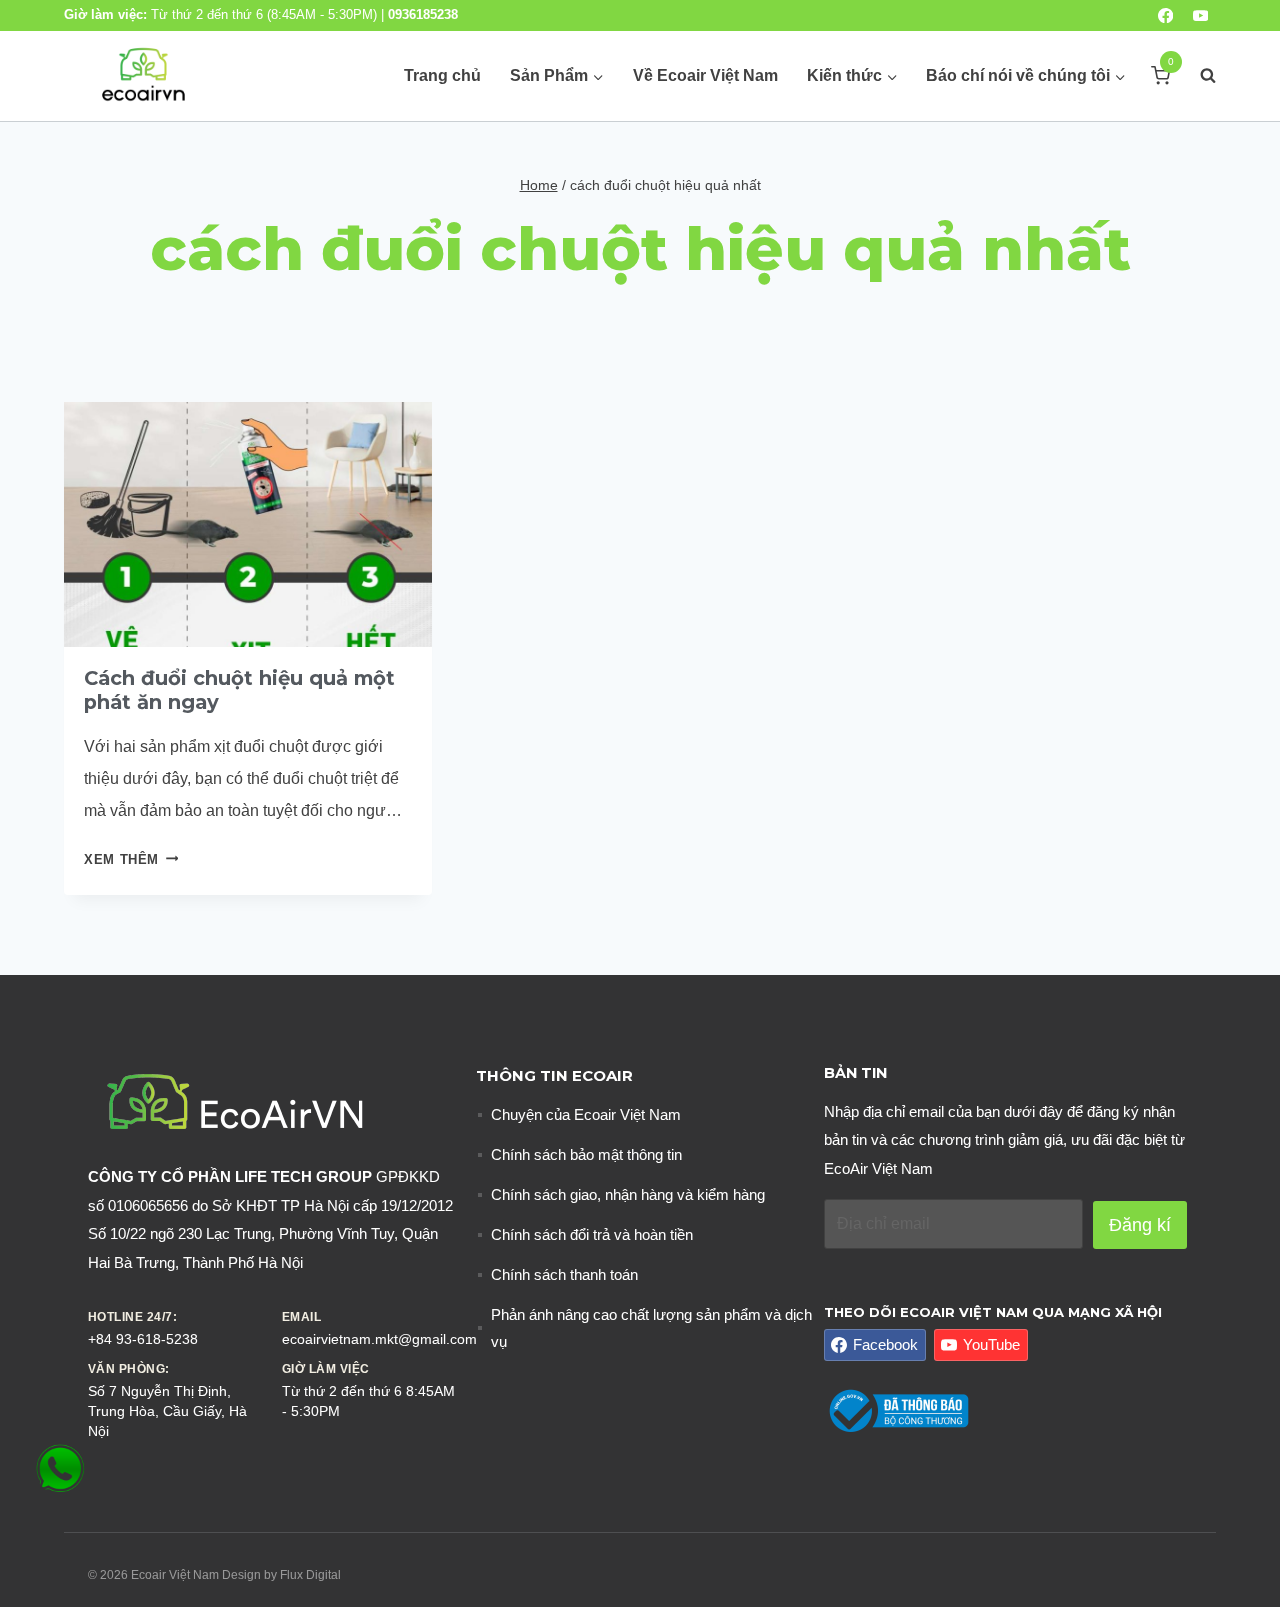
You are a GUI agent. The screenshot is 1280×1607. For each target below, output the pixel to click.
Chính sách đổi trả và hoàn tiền (592, 1234)
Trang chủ (442, 75)
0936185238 (423, 14)
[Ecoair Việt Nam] (143, 76)
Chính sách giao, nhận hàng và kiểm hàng (628, 1194)
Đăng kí (1140, 1225)
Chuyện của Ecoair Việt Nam (586, 1114)
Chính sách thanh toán (564, 1274)
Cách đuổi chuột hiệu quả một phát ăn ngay (239, 690)
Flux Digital (310, 1575)
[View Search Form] (1198, 76)
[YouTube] (1200, 15)
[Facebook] (1165, 15)
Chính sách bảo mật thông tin (586, 1154)
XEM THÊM (131, 859)
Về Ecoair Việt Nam (705, 75)
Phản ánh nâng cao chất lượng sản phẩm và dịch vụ (651, 1328)
